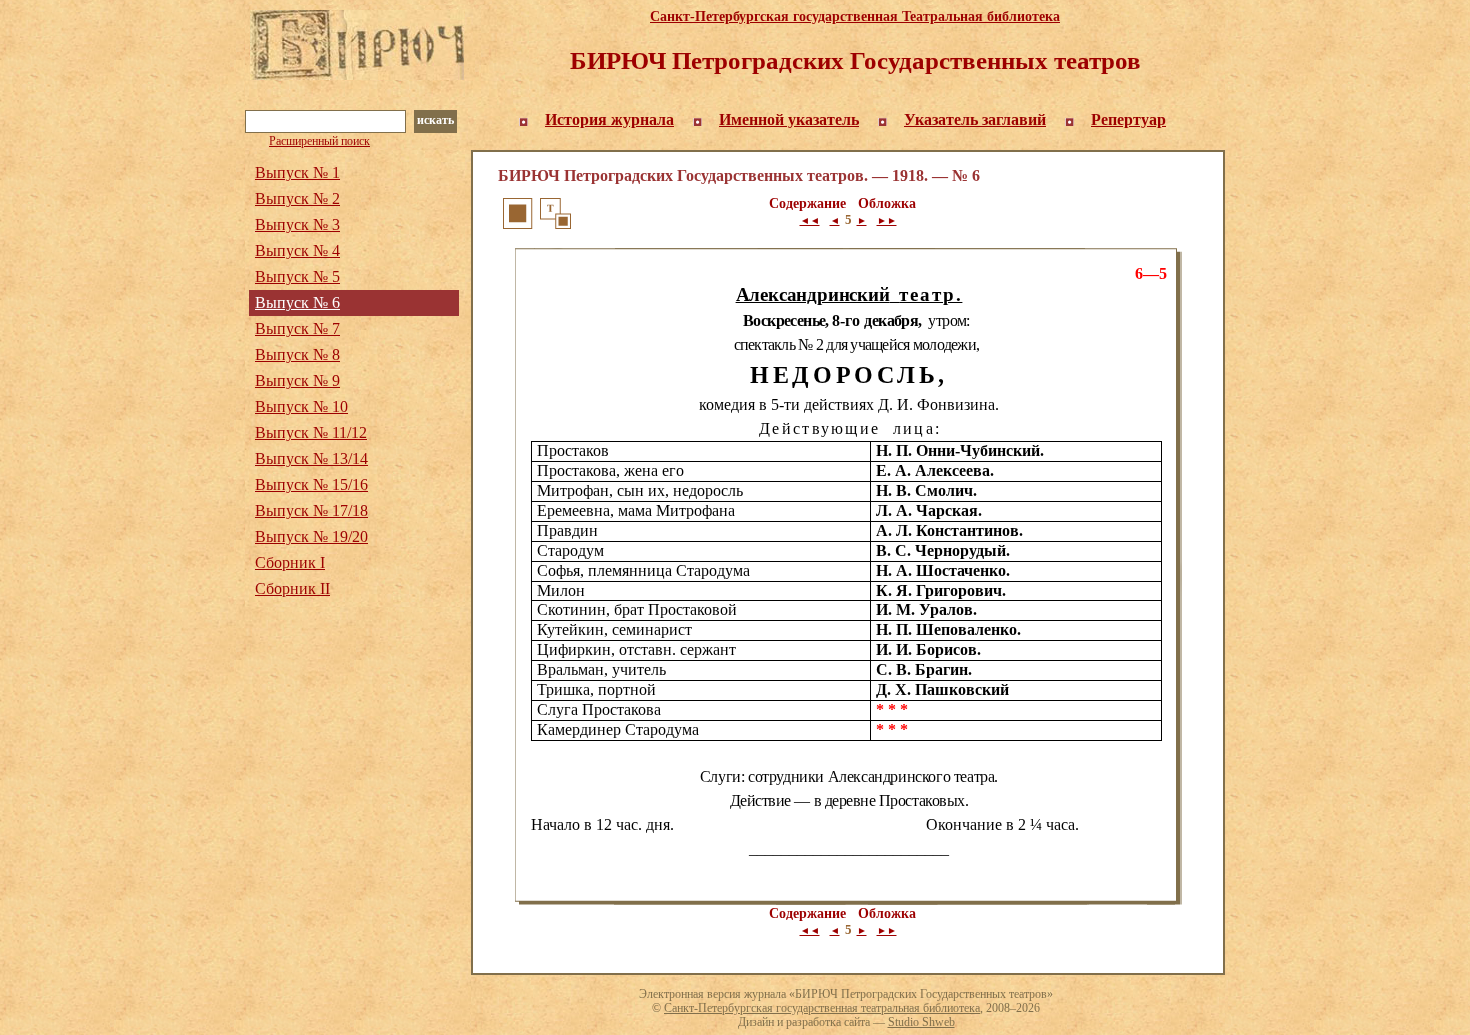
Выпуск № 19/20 (311, 536)
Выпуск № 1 (297, 172)
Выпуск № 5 (297, 276)
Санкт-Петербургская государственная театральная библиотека (822, 1008)
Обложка (887, 203)
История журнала (609, 119)
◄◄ (810, 220)
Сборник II (292, 588)
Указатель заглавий (975, 119)
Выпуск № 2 (297, 198)
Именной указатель (789, 119)
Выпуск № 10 (301, 406)
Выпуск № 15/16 (311, 484)
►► (887, 220)
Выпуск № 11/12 (311, 432)
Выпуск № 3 (297, 224)
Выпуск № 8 (297, 354)
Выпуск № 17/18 (311, 510)
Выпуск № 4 (297, 250)
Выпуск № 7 (297, 328)
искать (435, 120)
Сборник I (290, 562)
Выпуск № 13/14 (311, 458)
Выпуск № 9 (297, 380)
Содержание (807, 203)
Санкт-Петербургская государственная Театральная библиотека (855, 16)
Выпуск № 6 (297, 302)
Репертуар (1128, 119)
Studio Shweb (921, 1022)
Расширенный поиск (319, 141)
